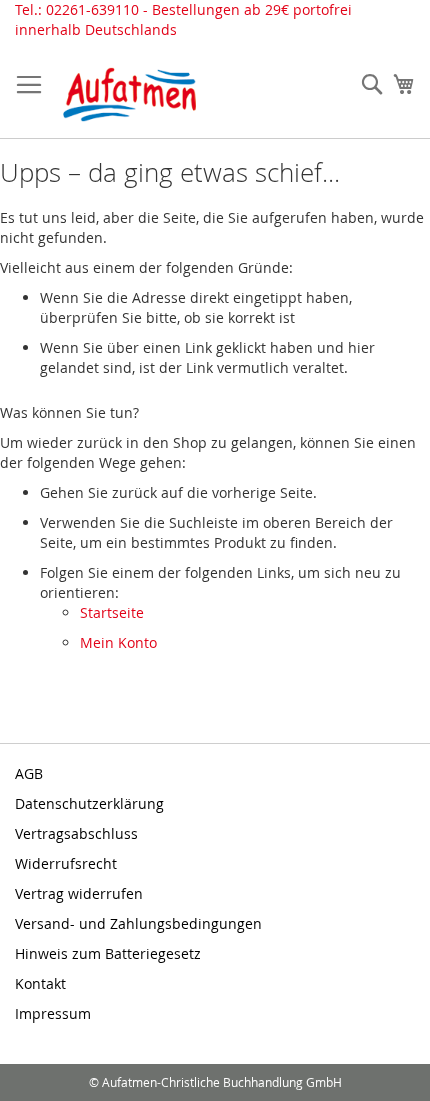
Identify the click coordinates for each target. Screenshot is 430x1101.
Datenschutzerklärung (89, 803)
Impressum (53, 1013)
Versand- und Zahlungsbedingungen (138, 923)
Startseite (112, 612)
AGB (29, 773)
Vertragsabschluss (76, 833)
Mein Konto (118, 642)
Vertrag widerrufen (79, 893)
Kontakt (40, 983)
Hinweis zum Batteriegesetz (108, 953)
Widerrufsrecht (66, 863)
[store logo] (130, 94)
